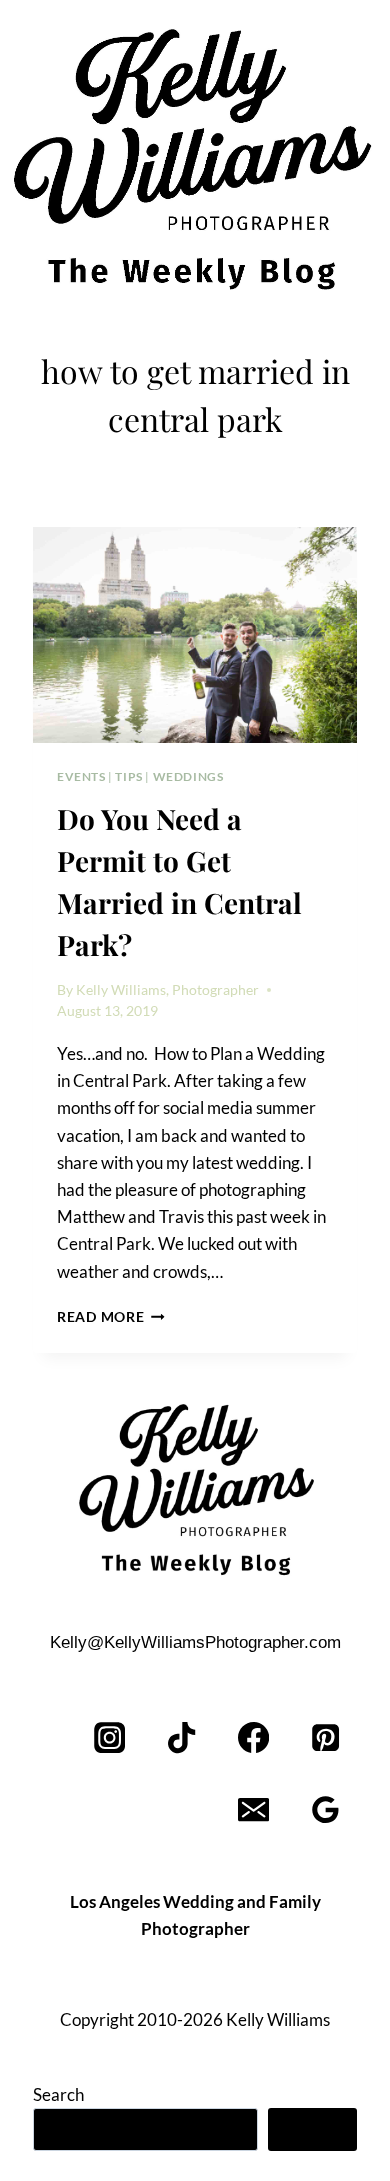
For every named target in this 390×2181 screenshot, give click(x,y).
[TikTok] (182, 1738)
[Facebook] (253, 1738)
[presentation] (195, 635)
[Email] (253, 1810)
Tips (128, 776)
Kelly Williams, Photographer (167, 990)
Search (58, 2094)
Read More (111, 1317)
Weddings (188, 776)
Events (81, 776)
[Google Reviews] (325, 1810)
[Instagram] (110, 1738)
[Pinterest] (325, 1738)
